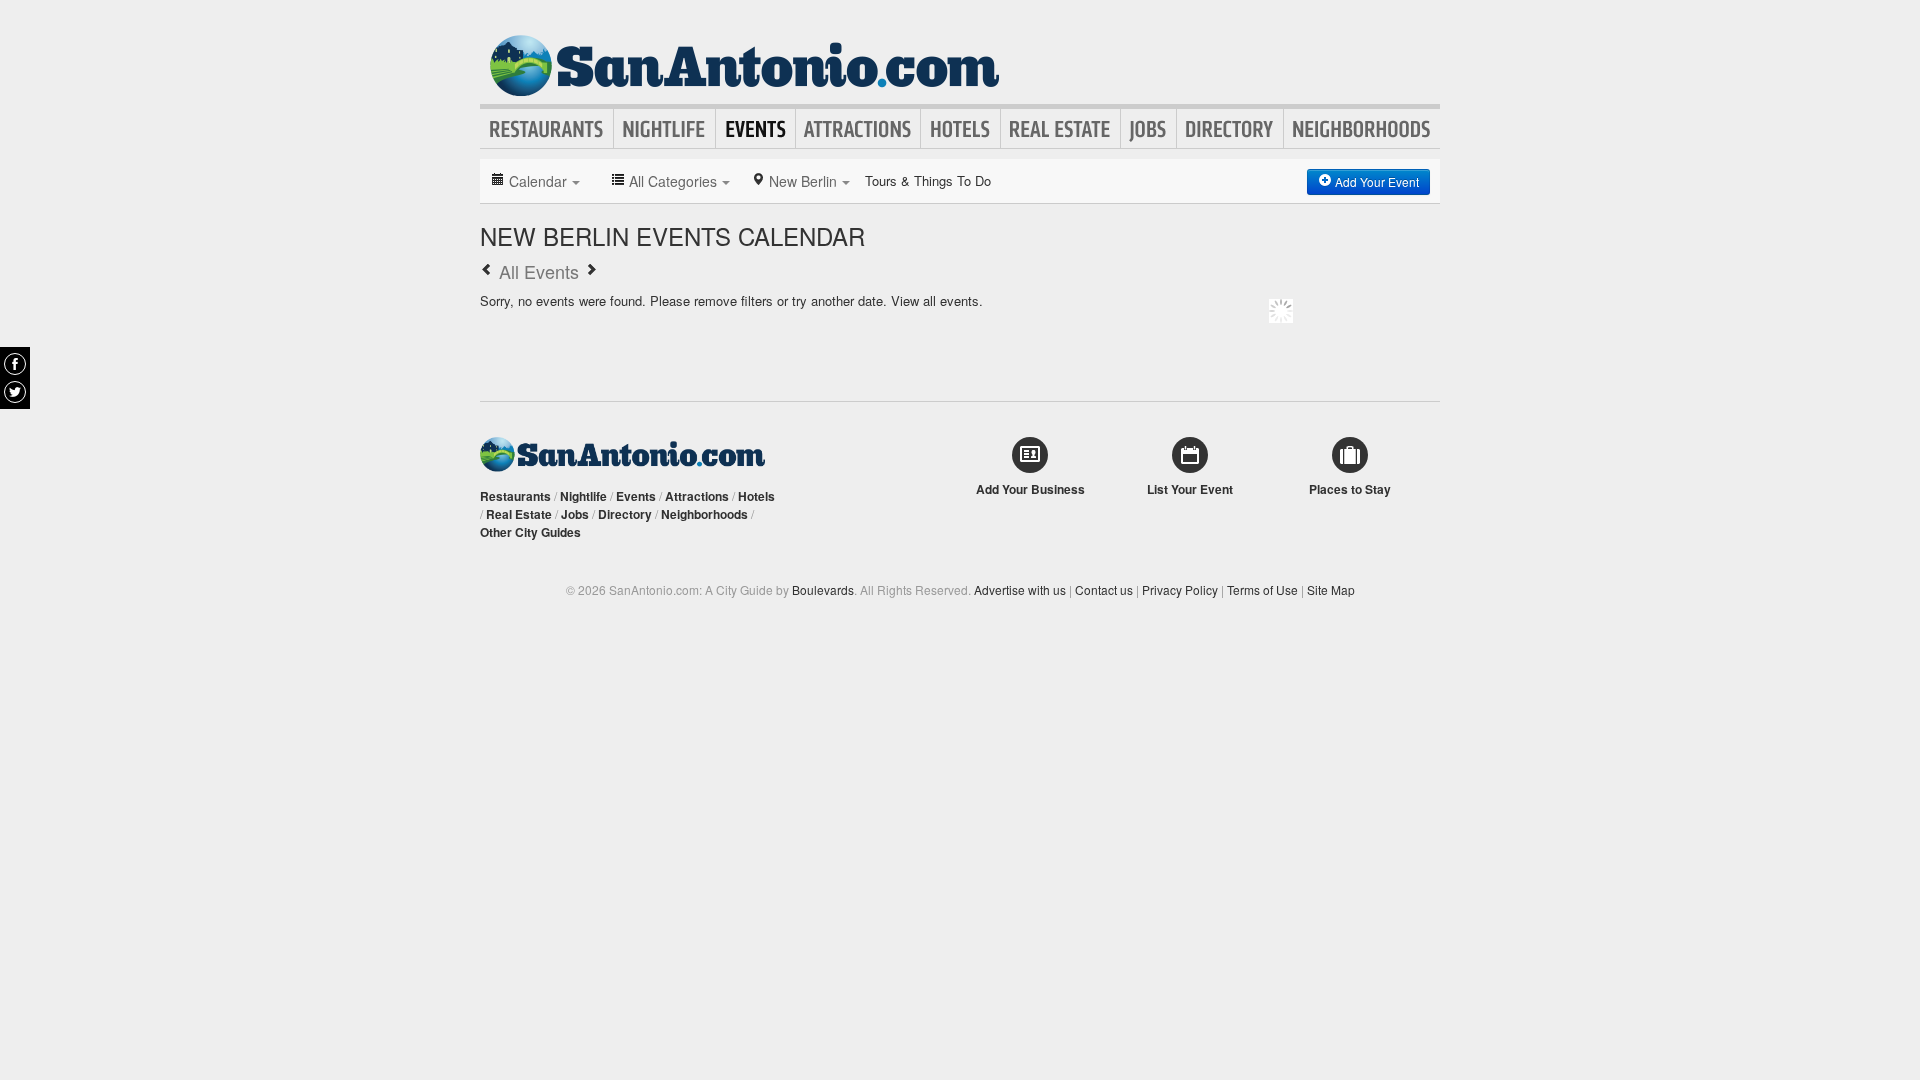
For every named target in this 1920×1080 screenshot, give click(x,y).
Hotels (960, 129)
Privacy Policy (1180, 589)
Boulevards (823, 589)
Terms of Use (1262, 589)
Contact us (1104, 589)
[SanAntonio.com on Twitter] (15, 392)
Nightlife (664, 129)
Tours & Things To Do (928, 180)
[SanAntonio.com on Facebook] (15, 364)
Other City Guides (530, 532)
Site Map (1331, 589)
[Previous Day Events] (487, 271)
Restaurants (547, 129)
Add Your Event (1375, 181)
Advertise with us (1020, 589)
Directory (1230, 129)
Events (755, 129)
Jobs (1148, 129)
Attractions (858, 129)
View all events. (937, 300)
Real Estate (1060, 129)
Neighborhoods (1362, 129)
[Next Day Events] (591, 271)
